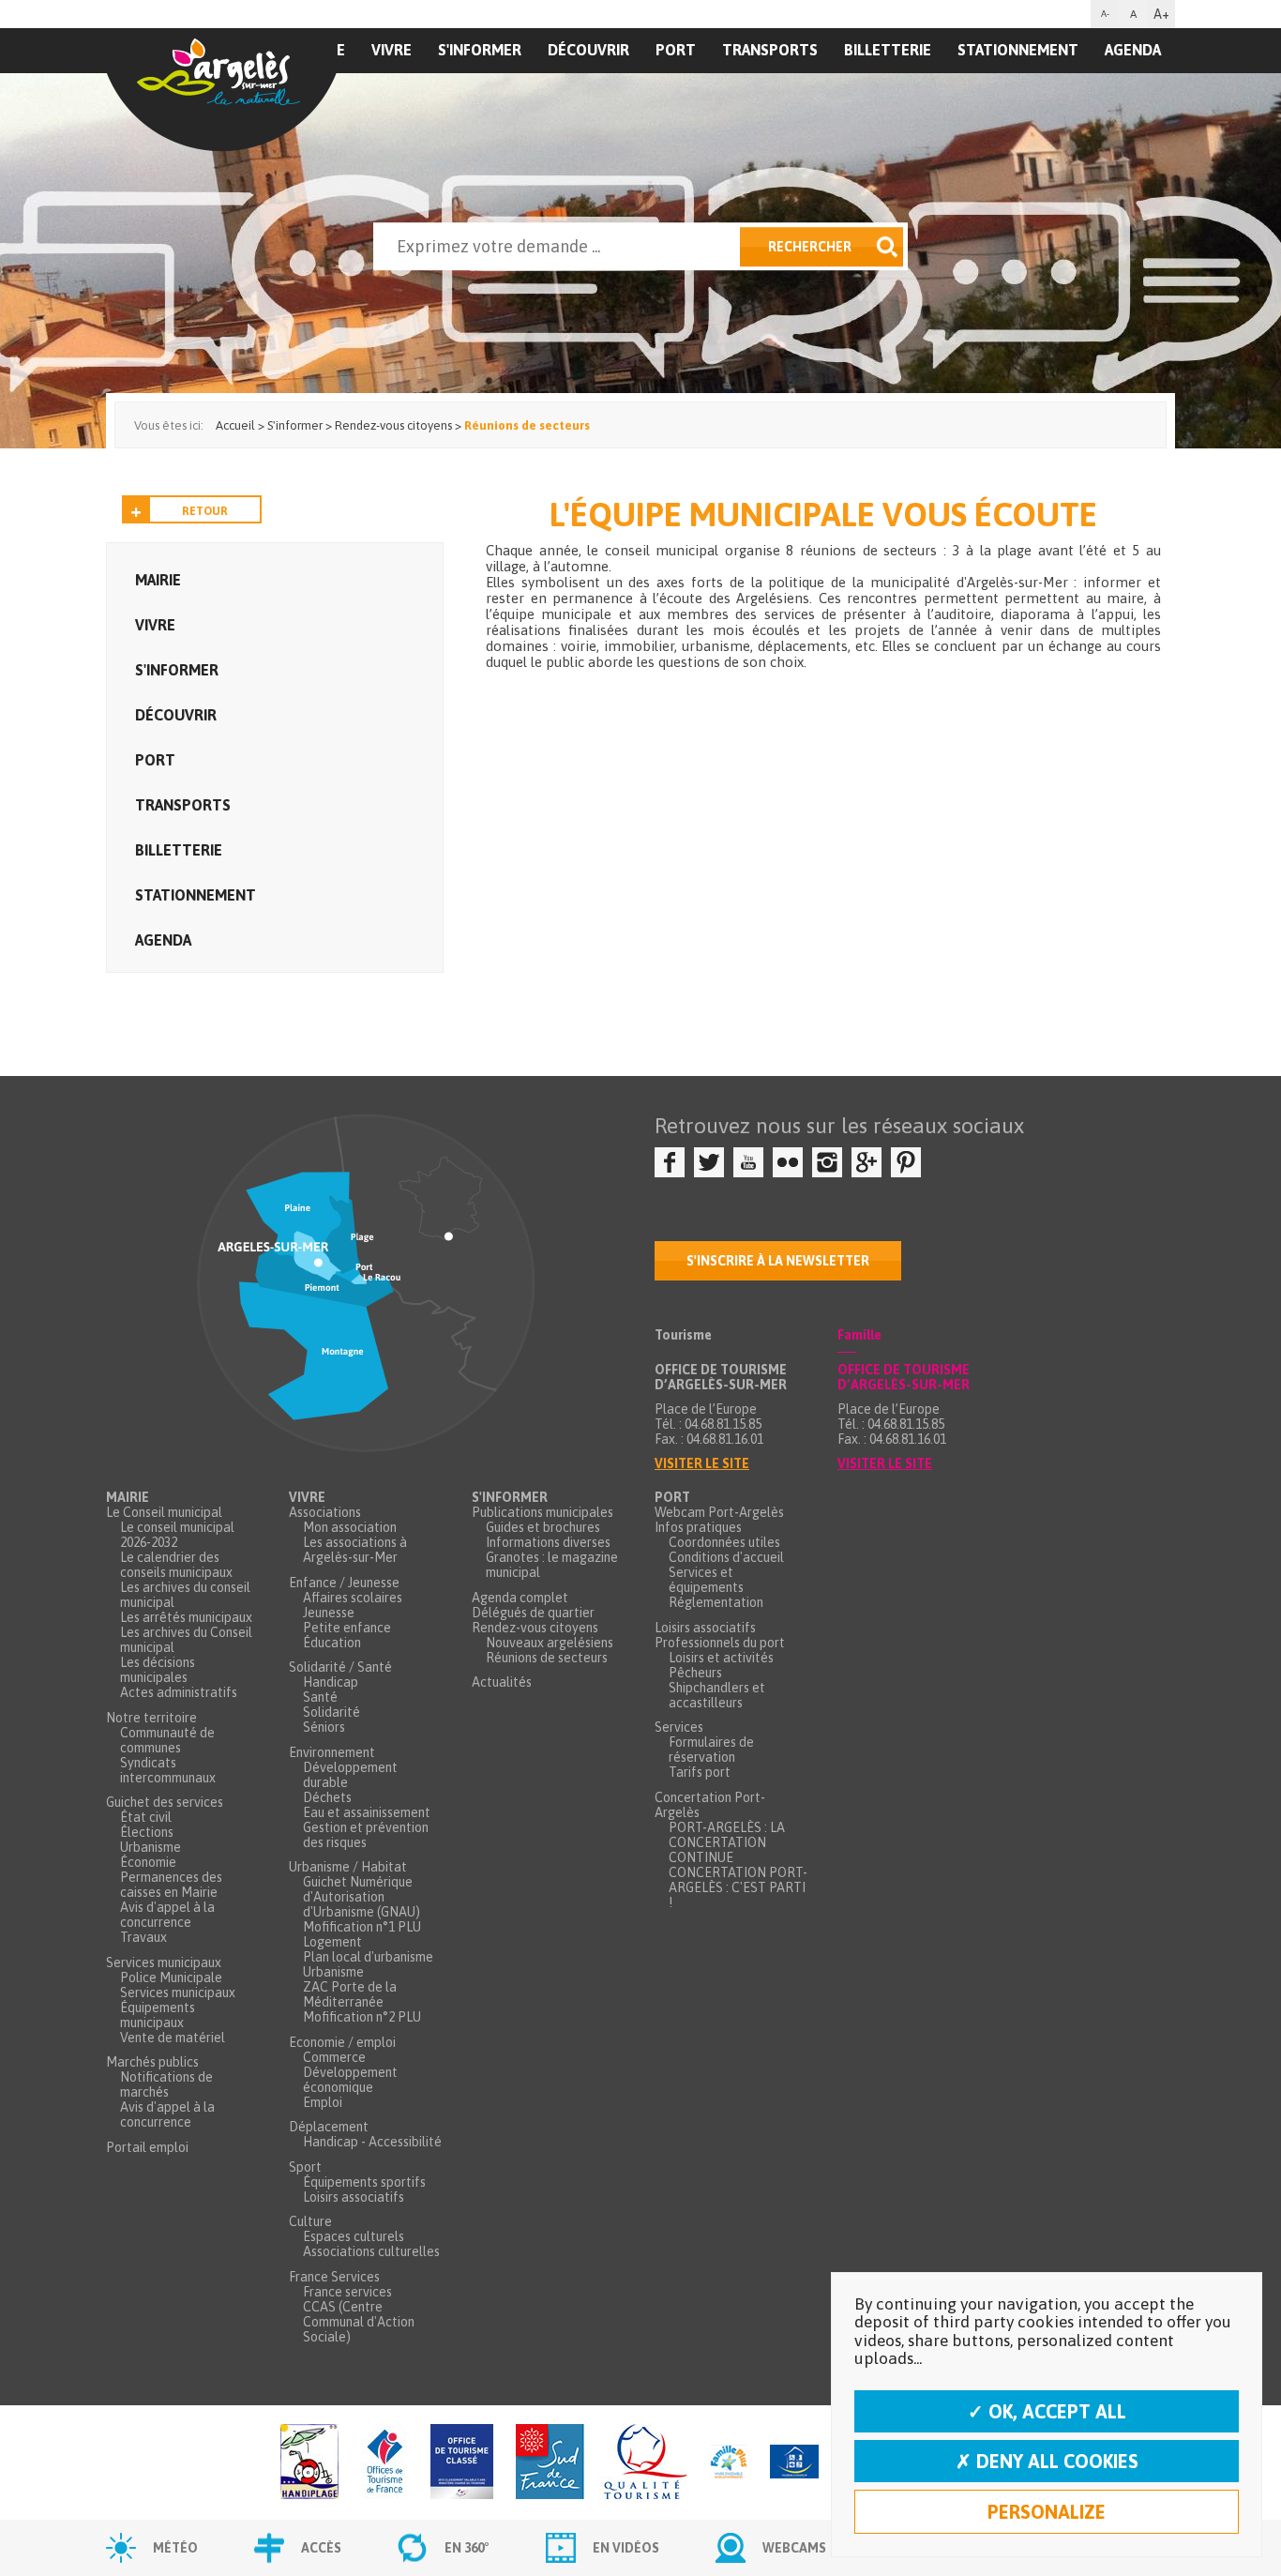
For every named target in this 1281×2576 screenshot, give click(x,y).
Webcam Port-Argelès (719, 1512)
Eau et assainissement (367, 1812)
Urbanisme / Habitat (348, 1867)
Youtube (748, 1162)
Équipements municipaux (158, 2015)
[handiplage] (309, 2463)
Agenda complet (520, 1598)
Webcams (794, 2548)
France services (347, 2292)
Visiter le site (702, 1463)
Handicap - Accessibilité (372, 2142)
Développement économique (350, 2080)
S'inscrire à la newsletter (778, 1261)
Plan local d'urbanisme (368, 1957)
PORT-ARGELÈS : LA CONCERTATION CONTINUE (727, 1842)
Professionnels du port (720, 1643)
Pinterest (906, 1162)
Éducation (332, 1643)
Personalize (1047, 2512)
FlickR (788, 1162)
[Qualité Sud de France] (602, 2463)
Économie (148, 1862)
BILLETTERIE (888, 50)
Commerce (334, 2057)
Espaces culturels (354, 2236)
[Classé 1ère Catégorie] (462, 2463)
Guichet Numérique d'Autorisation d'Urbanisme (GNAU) (362, 1897)
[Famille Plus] (729, 2463)
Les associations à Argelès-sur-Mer (355, 1550)
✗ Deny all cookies (1047, 2461)
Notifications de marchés (166, 2084)
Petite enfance (347, 1628)
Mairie (158, 580)
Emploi (323, 2102)
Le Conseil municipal (164, 1512)
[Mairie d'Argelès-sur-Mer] (221, 90)
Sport (305, 2167)
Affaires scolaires (353, 1598)
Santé (320, 1697)
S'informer (480, 50)
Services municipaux (164, 1962)
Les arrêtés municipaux (186, 1617)
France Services (334, 2277)
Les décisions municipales (158, 1670)
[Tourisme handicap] (794, 2463)
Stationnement (1018, 50)
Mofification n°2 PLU (362, 2017)
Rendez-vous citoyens (535, 1628)
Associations (325, 1512)
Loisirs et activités (721, 1658)
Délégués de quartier (533, 1613)
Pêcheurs (695, 1673)
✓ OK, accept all (1047, 2411)
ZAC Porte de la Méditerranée (350, 1994)
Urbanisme (151, 1847)
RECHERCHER (810, 247)
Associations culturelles (371, 2251)
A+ (1161, 14)
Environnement (332, 1752)
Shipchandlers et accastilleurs (717, 1695)
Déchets (327, 1797)
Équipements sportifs (364, 2182)
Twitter (709, 1162)
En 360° (467, 2548)
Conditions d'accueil (726, 1557)
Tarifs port (700, 1772)
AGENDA (1133, 50)
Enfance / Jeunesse (344, 1583)
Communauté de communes (167, 1740)
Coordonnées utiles (724, 1542)
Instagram (827, 1162)
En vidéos (626, 2548)
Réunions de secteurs (547, 1658)
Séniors (324, 1727)
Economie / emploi (342, 2042)
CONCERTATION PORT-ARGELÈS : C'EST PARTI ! (738, 1887)
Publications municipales (543, 1512)
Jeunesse (329, 1613)
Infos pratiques (698, 1527)
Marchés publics (152, 2062)
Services (679, 1727)
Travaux (143, 1937)
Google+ (867, 1162)
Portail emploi (147, 2147)
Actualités (502, 1682)
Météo (175, 2548)
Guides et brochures (543, 1527)
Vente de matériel (173, 2038)
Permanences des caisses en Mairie (171, 1885)
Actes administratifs (179, 1692)
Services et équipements (706, 1580)
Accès (321, 2548)
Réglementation (716, 1602)
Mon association (350, 1527)
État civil (146, 1817)
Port (676, 50)
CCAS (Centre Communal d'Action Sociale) (359, 2322)
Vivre (392, 50)
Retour (205, 511)
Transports (770, 50)
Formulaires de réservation (711, 1750)
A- (1105, 14)
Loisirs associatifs (354, 2197)
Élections (147, 1832)
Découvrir (588, 50)
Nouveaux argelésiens (550, 1643)
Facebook (670, 1162)
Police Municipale (171, 1977)
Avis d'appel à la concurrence (167, 1915)
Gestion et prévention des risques (366, 1835)
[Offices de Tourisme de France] (384, 2463)
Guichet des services (165, 1802)
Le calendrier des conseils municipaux (176, 1565)
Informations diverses (548, 1542)
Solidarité (332, 1712)
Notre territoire (151, 1718)
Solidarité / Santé (340, 1667)
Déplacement (329, 2127)
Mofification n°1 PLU (362, 1927)
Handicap (331, 1682)
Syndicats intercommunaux (168, 1770)
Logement (332, 1942)
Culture (310, 2221)
